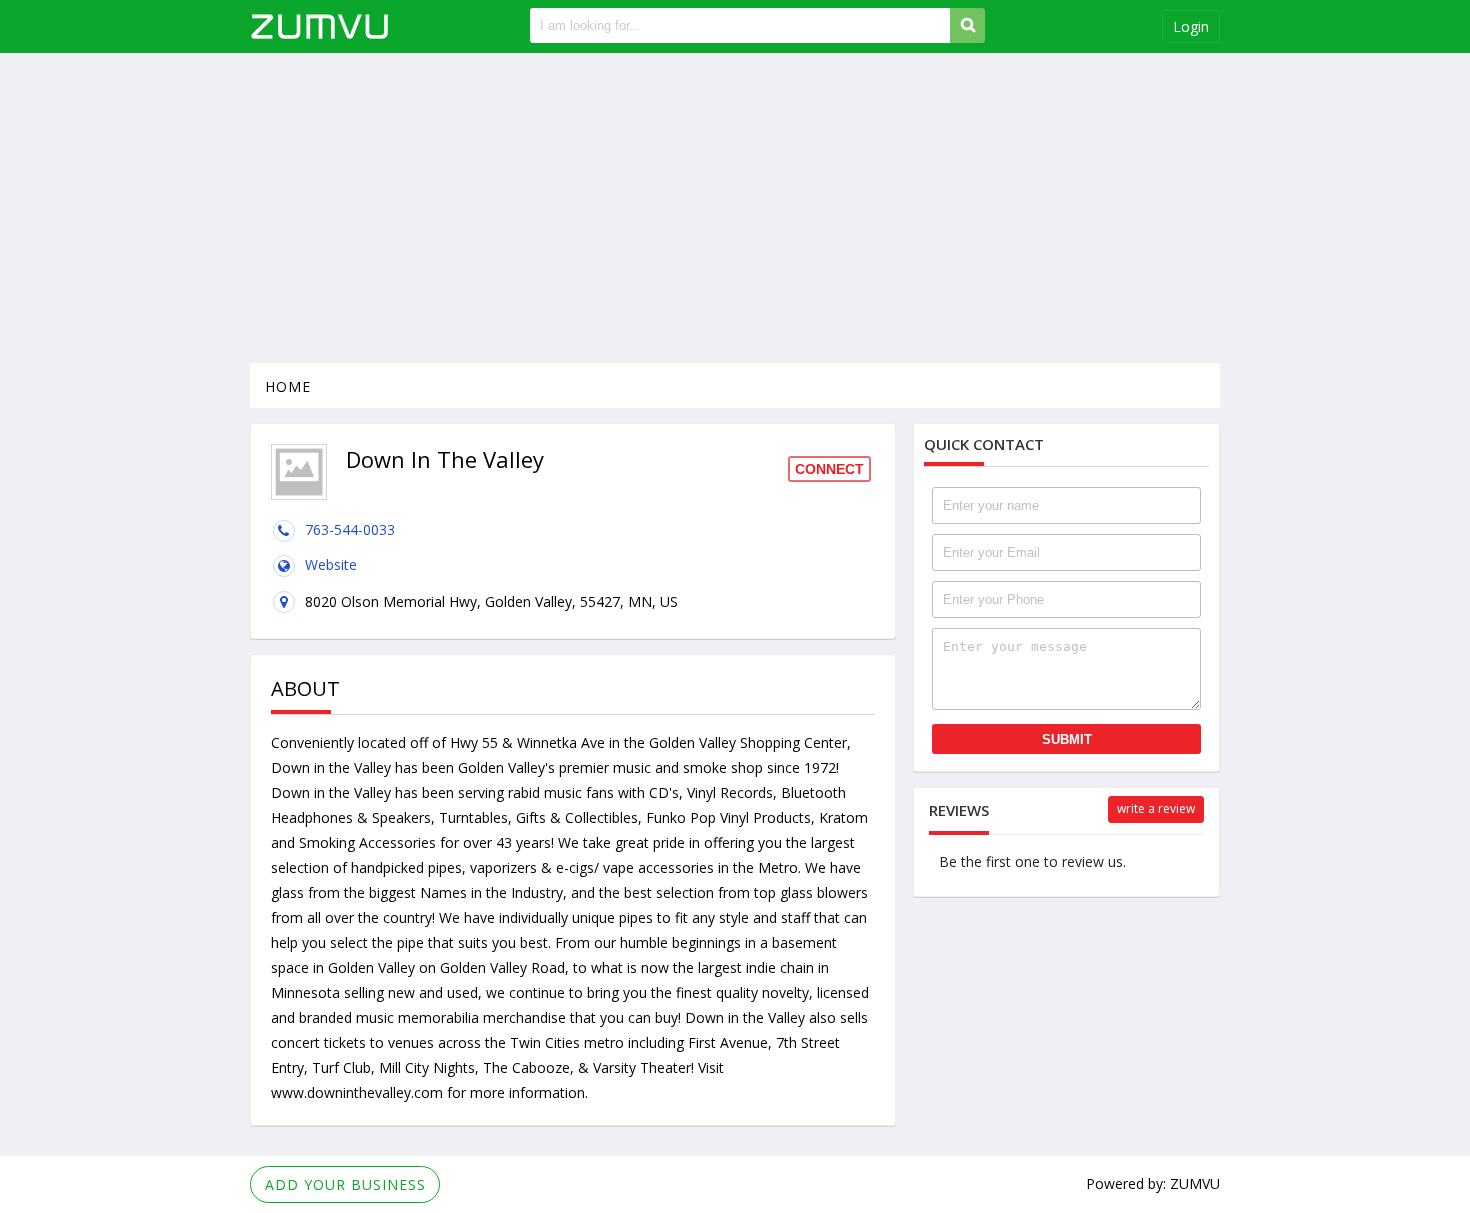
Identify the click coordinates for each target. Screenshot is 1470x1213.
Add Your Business (345, 1184)
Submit (1067, 739)
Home (288, 386)
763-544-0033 (350, 529)
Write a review (1156, 808)
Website (331, 564)
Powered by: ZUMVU (1153, 1183)
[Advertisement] (735, 208)
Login (1191, 26)
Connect (829, 469)
